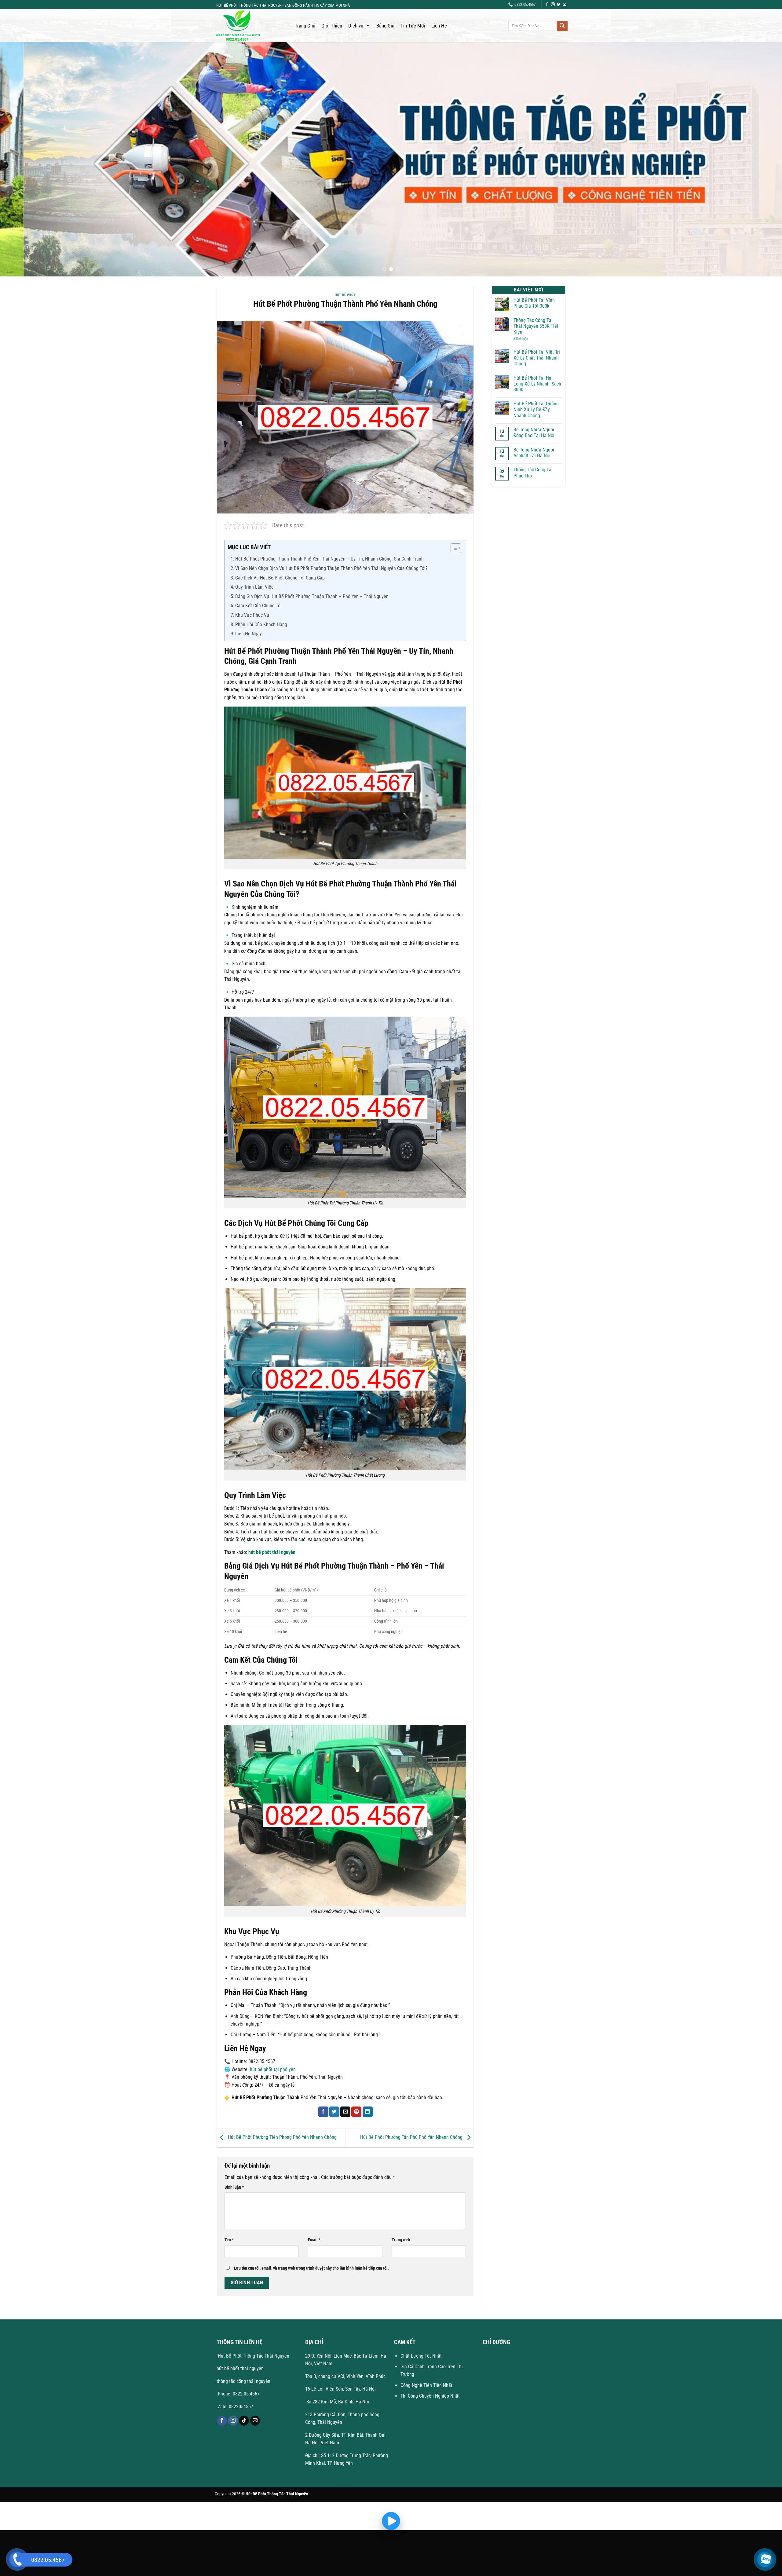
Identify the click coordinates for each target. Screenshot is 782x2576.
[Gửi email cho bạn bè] (345, 2112)
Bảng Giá (385, 26)
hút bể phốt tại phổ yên (273, 2069)
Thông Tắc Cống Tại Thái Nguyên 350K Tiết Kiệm (536, 326)
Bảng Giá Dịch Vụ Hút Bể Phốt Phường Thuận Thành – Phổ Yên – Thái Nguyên (312, 596)
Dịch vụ (356, 26)
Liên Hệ (439, 26)
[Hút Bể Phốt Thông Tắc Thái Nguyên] (249, 26)
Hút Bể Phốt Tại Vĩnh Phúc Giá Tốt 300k (534, 303)
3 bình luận (526, 339)
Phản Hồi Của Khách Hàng (261, 625)
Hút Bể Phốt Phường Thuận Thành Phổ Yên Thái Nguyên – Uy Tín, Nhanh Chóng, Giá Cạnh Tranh (329, 559)
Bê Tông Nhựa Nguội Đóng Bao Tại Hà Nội (534, 433)
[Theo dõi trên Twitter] (559, 5)
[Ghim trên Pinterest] (356, 2112)
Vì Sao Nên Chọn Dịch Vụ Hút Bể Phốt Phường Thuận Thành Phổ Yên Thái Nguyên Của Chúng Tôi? (331, 568)
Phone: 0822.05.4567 (238, 2394)
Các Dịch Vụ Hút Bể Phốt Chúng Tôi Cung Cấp (280, 578)
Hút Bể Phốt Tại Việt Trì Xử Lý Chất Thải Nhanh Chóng (537, 358)
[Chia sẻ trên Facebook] (323, 2112)
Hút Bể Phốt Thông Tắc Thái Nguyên (253, 2356)
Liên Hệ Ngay (248, 634)
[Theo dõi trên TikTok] (244, 2421)
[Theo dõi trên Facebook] (547, 5)
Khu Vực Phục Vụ (252, 615)
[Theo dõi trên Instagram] (553, 5)
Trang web (401, 2240)
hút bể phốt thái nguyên (272, 1552)
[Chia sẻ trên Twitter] (334, 2112)
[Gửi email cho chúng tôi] (565, 5)
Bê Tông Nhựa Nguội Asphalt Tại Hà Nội (534, 453)
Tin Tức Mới (413, 26)
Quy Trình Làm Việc (254, 587)
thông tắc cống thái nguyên (243, 2381)
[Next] (759, 159)
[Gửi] (562, 26)
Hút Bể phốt (345, 295)
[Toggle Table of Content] (453, 548)
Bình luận (234, 2187)
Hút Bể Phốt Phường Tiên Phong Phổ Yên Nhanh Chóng (282, 2137)
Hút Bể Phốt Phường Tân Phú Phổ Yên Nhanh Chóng (412, 2137)
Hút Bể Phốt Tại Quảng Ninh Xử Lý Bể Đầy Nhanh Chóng (536, 409)
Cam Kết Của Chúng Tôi (258, 606)
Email (314, 2240)
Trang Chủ (305, 26)
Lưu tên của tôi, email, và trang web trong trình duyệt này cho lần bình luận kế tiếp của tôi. (311, 2268)
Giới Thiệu (332, 26)
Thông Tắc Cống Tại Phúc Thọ (533, 473)
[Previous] (23, 159)
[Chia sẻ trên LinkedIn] (368, 2112)
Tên (229, 2240)
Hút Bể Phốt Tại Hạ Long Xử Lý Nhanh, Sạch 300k (537, 384)
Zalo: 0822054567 (236, 2407)
